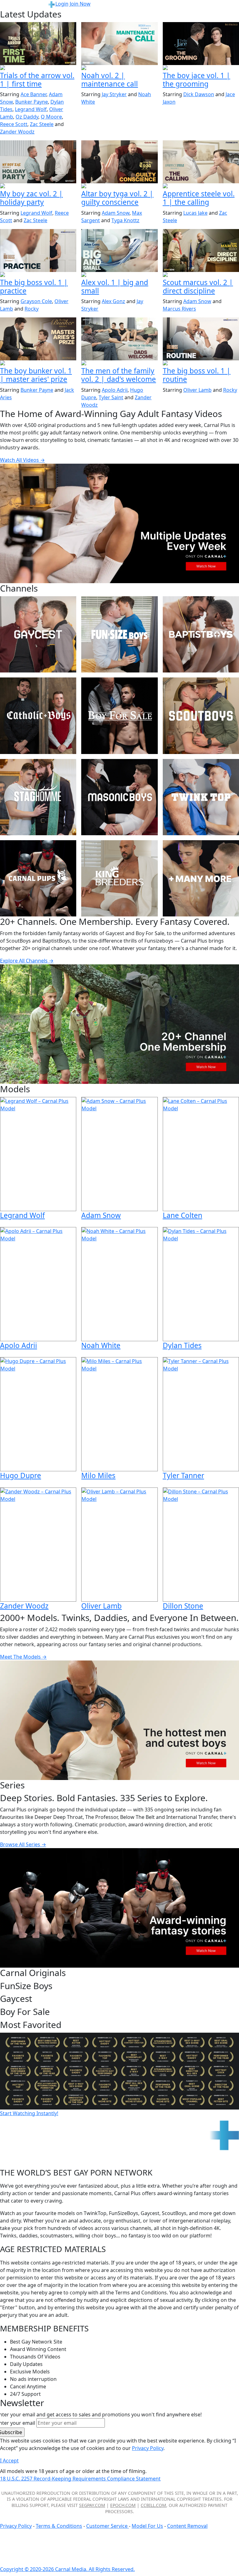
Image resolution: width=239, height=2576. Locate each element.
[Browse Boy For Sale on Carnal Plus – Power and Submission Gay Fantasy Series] (119, 716)
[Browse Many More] (201, 878)
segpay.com (92, 2505)
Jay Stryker (114, 94)
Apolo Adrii (115, 390)
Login (62, 4)
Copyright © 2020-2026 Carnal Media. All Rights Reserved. (67, 2569)
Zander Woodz (17, 132)
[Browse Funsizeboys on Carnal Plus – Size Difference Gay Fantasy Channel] (119, 634)
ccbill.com (153, 2505)
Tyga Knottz (125, 220)
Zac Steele (42, 124)
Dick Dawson (199, 94)
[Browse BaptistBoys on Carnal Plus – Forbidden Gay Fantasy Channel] (201, 634)
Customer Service (108, 2526)
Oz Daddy (27, 117)
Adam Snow (116, 213)
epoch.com (123, 2505)
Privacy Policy (16, 2526)
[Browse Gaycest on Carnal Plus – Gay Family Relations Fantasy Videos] (38, 634)
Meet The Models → (23, 1657)
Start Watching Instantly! (29, 2113)
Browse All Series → (23, 1844)
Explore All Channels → (27, 961)
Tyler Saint (111, 397)
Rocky (32, 309)
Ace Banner (33, 94)
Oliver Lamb (197, 390)
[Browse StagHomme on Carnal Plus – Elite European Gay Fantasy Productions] (38, 797)
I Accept (9, 2461)
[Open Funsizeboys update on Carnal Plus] (119, 68)
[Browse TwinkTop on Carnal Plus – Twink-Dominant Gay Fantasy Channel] (201, 797)
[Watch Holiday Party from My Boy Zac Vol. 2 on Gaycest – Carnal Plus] (38, 162)
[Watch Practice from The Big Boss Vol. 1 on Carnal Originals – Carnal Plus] (38, 251)
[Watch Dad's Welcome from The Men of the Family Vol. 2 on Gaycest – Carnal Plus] (119, 339)
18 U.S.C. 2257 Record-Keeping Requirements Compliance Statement (80, 2479)
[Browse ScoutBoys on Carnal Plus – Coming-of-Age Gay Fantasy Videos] (201, 716)
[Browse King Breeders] (119, 878)
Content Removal (187, 2526)
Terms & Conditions (59, 2526)
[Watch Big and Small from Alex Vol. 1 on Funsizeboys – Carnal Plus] (119, 251)
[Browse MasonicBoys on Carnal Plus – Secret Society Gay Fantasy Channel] (119, 797)
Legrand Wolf (31, 109)
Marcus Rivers (179, 309)
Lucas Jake (195, 213)
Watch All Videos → (22, 460)
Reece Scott (14, 124)
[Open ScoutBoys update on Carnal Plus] (38, 68)
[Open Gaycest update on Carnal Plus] (38, 186)
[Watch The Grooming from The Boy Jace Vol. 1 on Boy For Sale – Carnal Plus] (201, 44)
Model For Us (147, 2526)
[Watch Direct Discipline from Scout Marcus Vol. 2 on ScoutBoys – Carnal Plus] (201, 251)
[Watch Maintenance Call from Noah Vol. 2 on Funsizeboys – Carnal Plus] (119, 44)
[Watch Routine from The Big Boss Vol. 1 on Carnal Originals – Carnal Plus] (201, 339)
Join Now (80, 4)
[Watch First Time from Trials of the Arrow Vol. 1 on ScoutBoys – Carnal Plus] (38, 44)
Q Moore (51, 117)
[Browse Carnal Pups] (38, 878)
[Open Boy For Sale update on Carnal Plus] (201, 68)
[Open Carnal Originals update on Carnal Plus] (38, 275)
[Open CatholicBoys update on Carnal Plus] (119, 186)
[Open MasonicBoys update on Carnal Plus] (201, 186)
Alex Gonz (113, 301)
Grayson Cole (36, 301)
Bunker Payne (32, 102)
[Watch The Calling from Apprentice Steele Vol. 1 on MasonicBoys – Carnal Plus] (201, 162)
